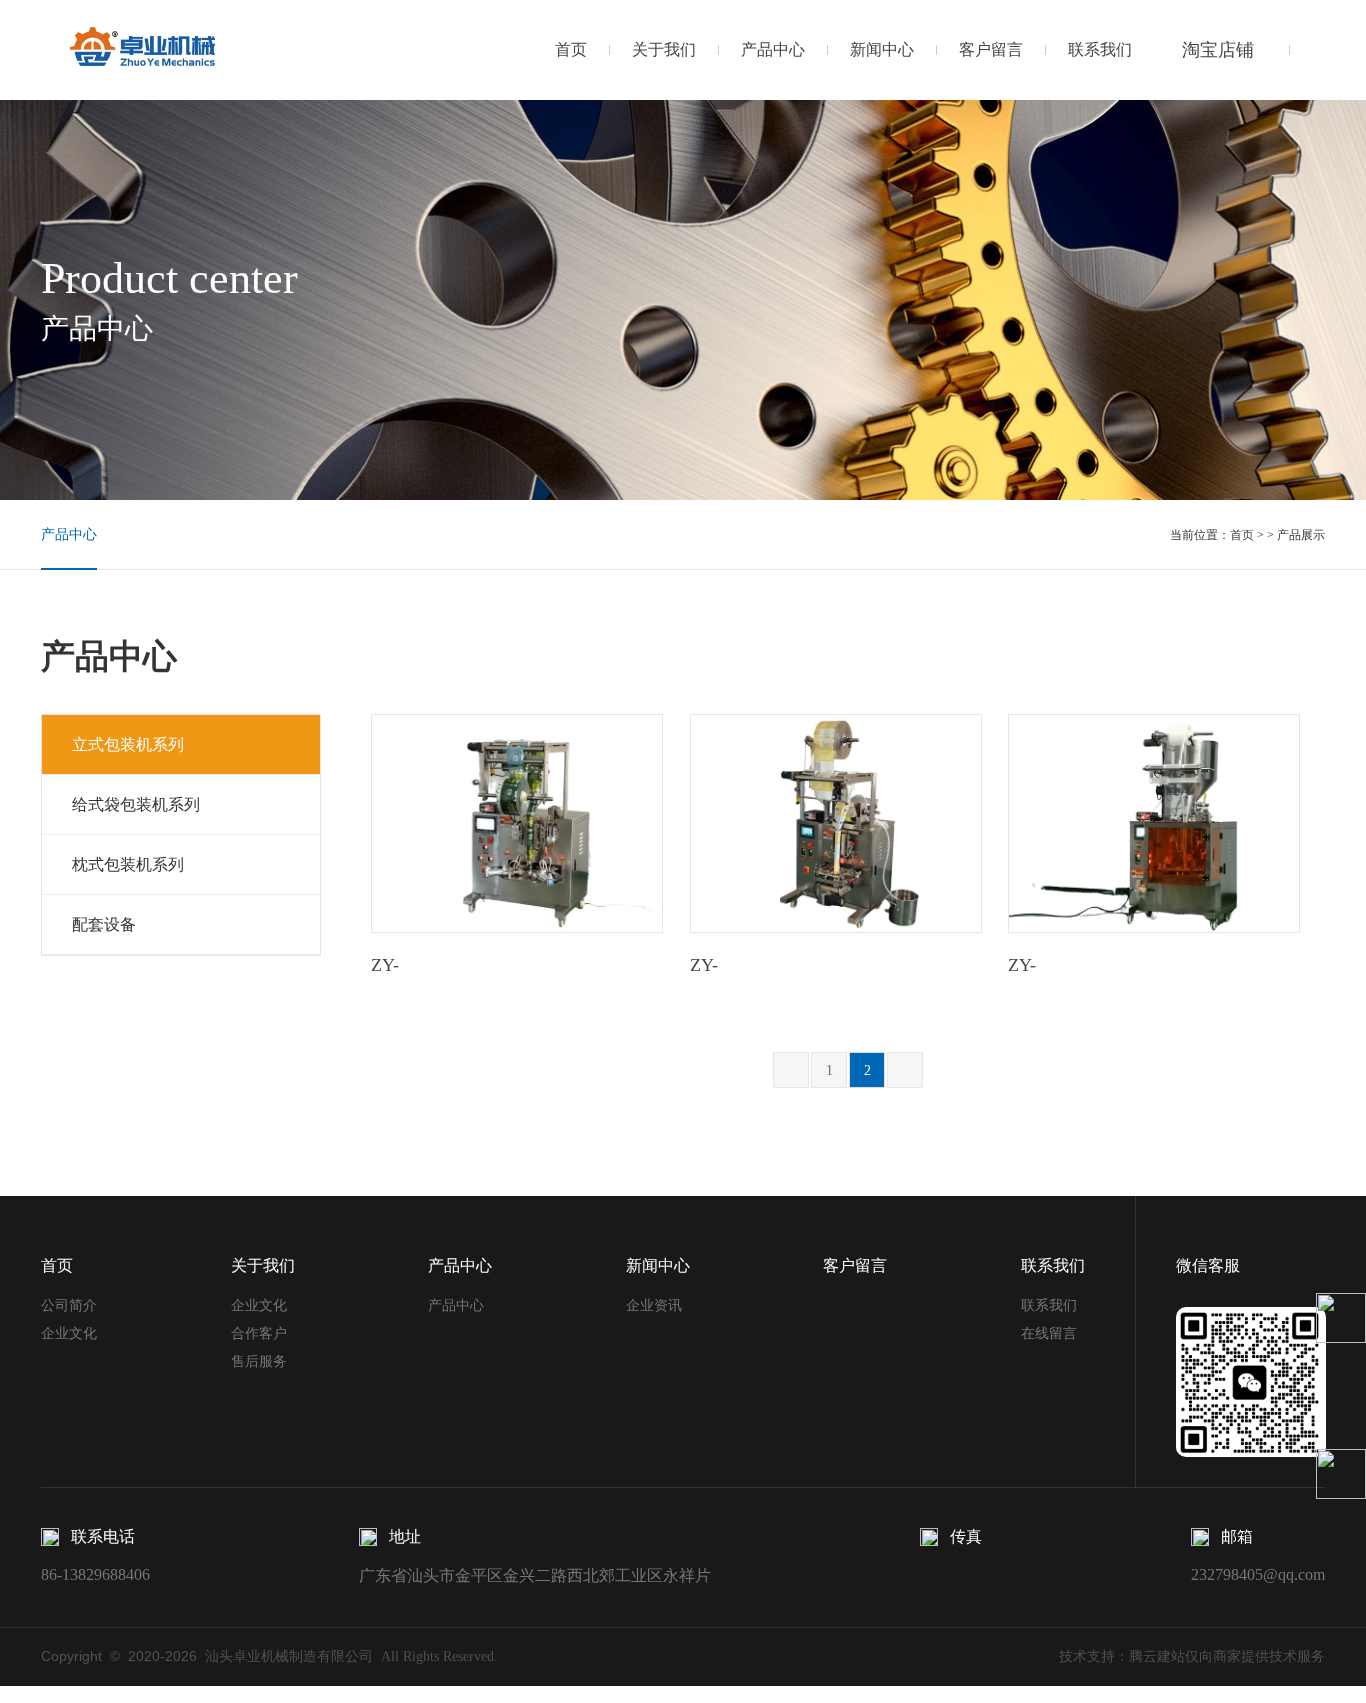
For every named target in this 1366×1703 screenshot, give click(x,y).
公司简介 (69, 1305)
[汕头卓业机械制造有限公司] (143, 49)
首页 (571, 49)
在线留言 (1049, 1333)
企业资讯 (654, 1305)
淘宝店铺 (1218, 50)
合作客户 (259, 1333)
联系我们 (1100, 49)
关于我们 (664, 49)
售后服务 (259, 1361)
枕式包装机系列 (128, 864)
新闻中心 (882, 49)
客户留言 (991, 49)
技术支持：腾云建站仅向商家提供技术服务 (1192, 1656)
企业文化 (69, 1333)
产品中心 (773, 49)
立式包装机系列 (128, 744)
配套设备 (104, 924)
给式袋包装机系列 (136, 804)
